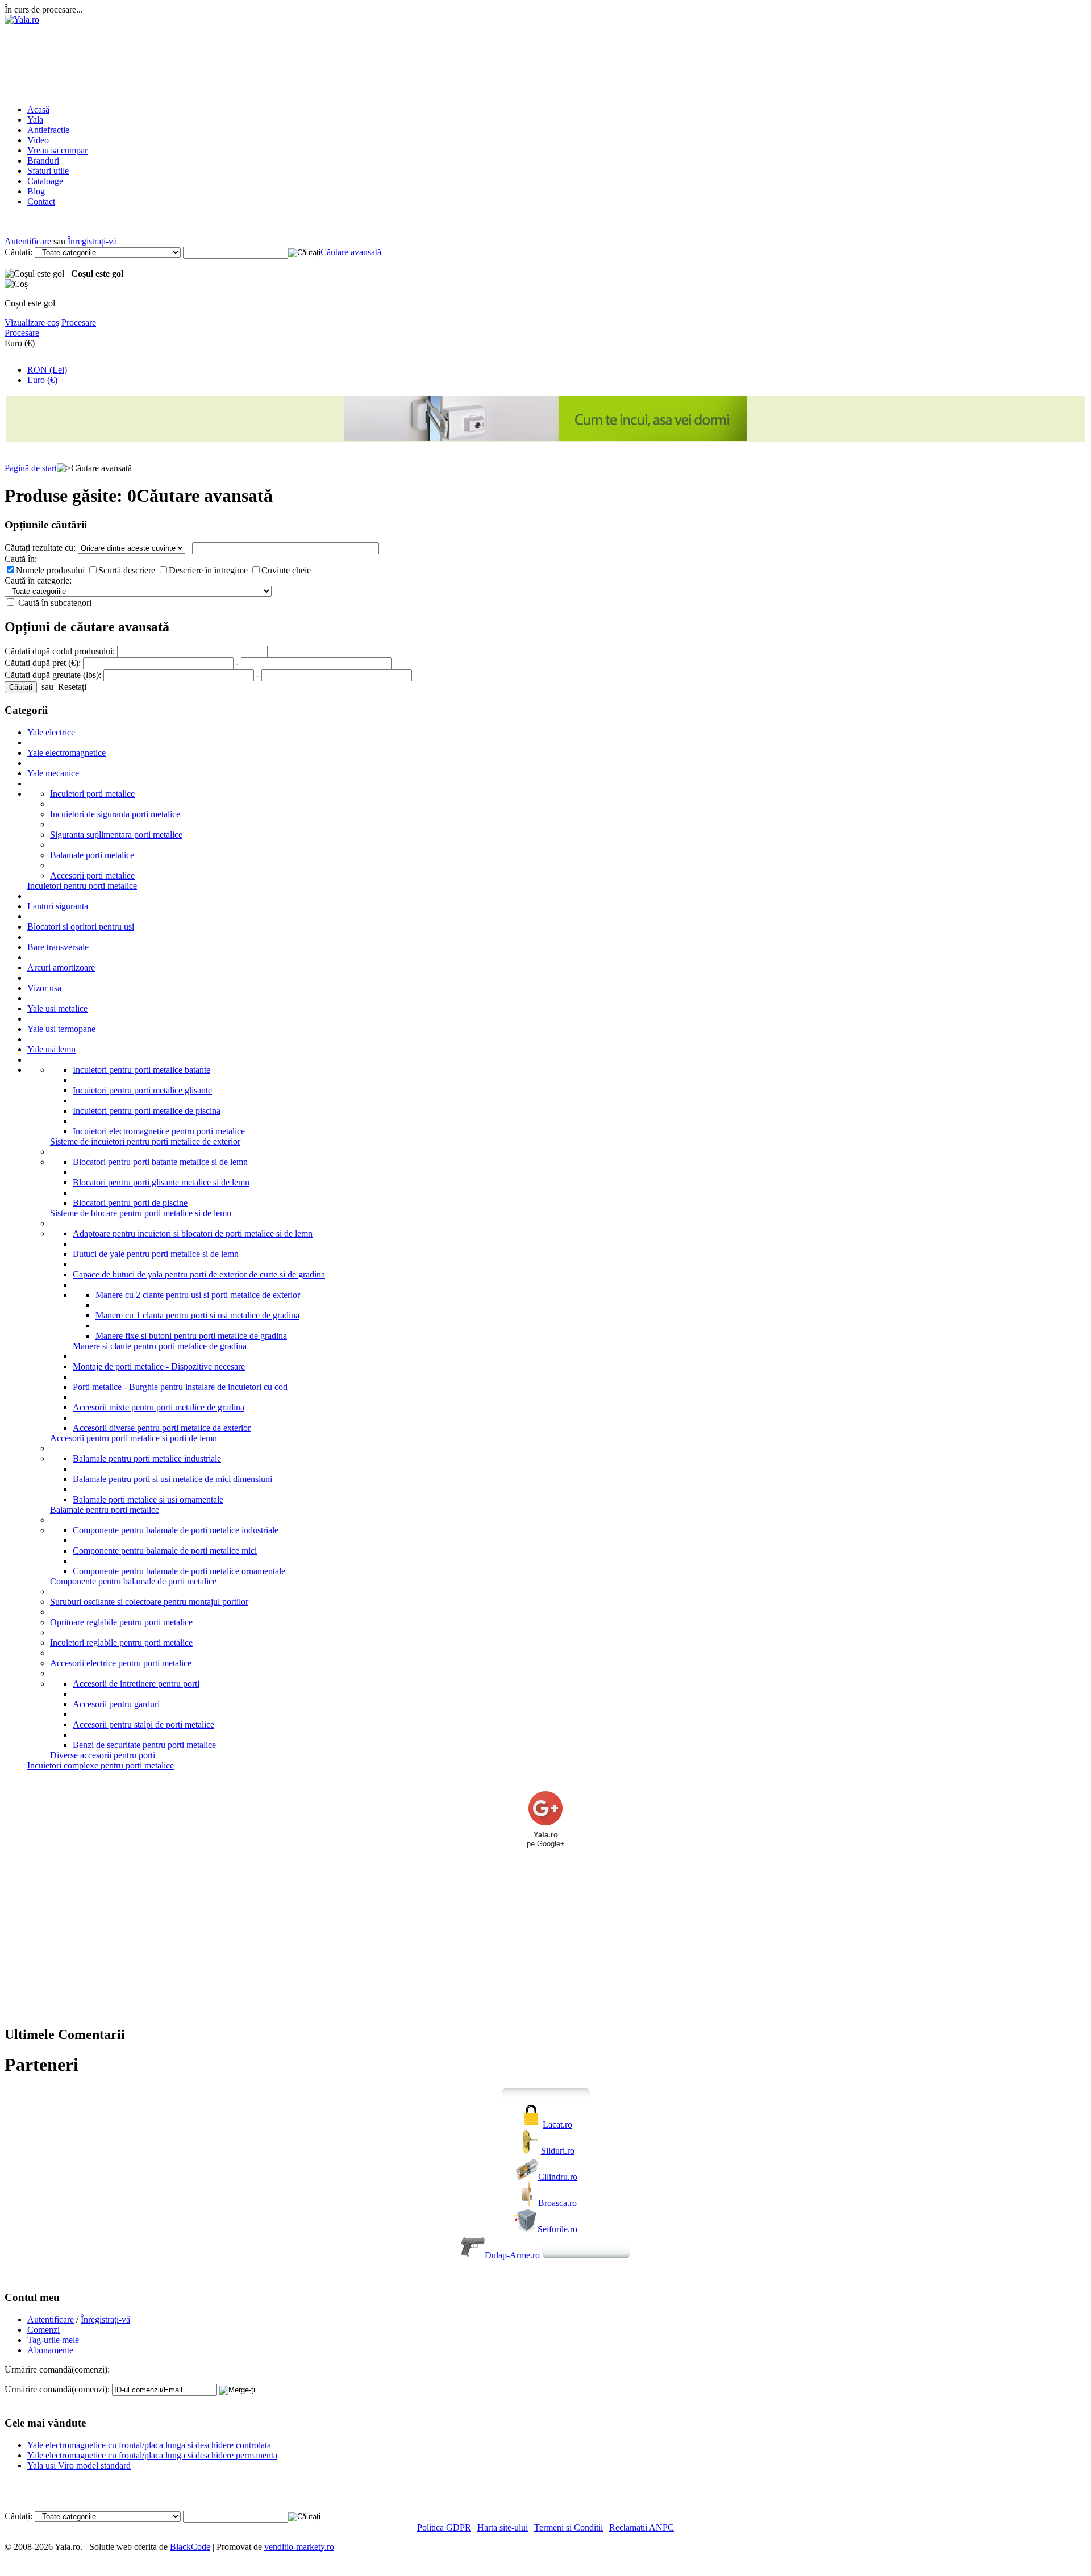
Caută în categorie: (38, 580)
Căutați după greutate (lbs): (53, 675)
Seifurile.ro (557, 2229)
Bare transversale (58, 947)
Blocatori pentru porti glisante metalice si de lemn (161, 1182)
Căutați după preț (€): (43, 663)
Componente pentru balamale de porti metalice (133, 1581)
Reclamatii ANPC (642, 2527)
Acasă (38, 109)
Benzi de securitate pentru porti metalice (144, 1745)
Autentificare (28, 241)
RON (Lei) (47, 370)
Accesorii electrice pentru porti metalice (121, 1663)
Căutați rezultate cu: (40, 548)
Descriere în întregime (209, 570)
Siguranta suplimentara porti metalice (116, 835)
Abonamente (50, 2350)
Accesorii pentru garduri (116, 1704)
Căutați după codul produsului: (60, 651)
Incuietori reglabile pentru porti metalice (121, 1643)
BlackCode (190, 2547)
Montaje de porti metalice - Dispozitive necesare (159, 1366)
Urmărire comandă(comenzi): (57, 2389)
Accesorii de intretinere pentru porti (136, 1684)
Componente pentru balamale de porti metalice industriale (176, 1530)
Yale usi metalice (57, 1008)
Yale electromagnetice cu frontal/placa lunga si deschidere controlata (149, 2445)
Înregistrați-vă (92, 241)
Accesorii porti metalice (92, 875)
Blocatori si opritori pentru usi (81, 927)
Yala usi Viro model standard (79, 2465)
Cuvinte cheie (286, 570)
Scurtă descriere (128, 570)
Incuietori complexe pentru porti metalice (101, 1765)
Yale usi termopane (61, 1029)
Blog (36, 191)
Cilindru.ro (558, 2177)
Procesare (79, 322)
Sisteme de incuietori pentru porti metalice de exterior (145, 1141)
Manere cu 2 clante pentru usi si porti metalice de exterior (198, 1295)
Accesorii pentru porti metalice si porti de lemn (134, 1438)
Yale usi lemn (51, 1049)
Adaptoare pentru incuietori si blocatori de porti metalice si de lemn (193, 1233)
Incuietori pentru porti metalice (82, 886)
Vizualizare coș (32, 322)
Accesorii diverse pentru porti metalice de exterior (162, 1428)
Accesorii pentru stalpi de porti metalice (143, 1724)
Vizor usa (44, 988)
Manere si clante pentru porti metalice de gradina (160, 1346)
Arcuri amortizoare (61, 967)
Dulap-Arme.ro (512, 2255)
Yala (35, 120)
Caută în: (21, 559)
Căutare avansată (351, 252)
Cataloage (45, 181)
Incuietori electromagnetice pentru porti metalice (159, 1131)
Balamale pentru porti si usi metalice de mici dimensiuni (172, 1479)
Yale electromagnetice (66, 753)
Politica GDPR (444, 2527)
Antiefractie (48, 130)
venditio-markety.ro (299, 2547)
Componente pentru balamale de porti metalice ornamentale (179, 1571)
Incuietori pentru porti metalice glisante (142, 1090)
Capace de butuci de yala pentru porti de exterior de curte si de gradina (199, 1274)
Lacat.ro (557, 2125)
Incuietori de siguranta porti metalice (115, 814)
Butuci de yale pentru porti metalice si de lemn (156, 1254)
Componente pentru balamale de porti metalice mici (165, 1551)
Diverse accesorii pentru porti (103, 1755)
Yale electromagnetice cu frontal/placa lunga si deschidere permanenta (152, 2455)
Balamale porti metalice (92, 855)
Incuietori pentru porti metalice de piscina (147, 1111)
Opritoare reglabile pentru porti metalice (121, 1622)
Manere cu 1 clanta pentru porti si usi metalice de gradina (197, 1315)
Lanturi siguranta (58, 906)
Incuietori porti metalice (92, 794)
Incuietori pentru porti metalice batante (141, 1070)
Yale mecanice (53, 773)
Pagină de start (31, 468)
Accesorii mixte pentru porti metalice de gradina (159, 1407)
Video (38, 140)
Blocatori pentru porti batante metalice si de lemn (160, 1162)
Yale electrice (51, 732)
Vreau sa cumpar (57, 150)
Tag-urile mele (53, 2340)
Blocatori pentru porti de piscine (130, 1203)
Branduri (43, 161)
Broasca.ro (557, 2203)
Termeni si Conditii (569, 2527)
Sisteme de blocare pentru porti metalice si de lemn (141, 1213)
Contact (41, 201)
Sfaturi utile (48, 171)
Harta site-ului (503, 2527)
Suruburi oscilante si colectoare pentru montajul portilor (149, 1602)
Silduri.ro (558, 2151)
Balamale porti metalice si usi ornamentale (148, 1499)
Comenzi (43, 2330)
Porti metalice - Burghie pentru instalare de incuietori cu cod (180, 1387)
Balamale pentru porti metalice (105, 1510)
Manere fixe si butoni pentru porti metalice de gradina (191, 1336)
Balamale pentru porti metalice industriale (147, 1458)
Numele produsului (51, 570)
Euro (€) (42, 380)
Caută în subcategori (54, 603)
